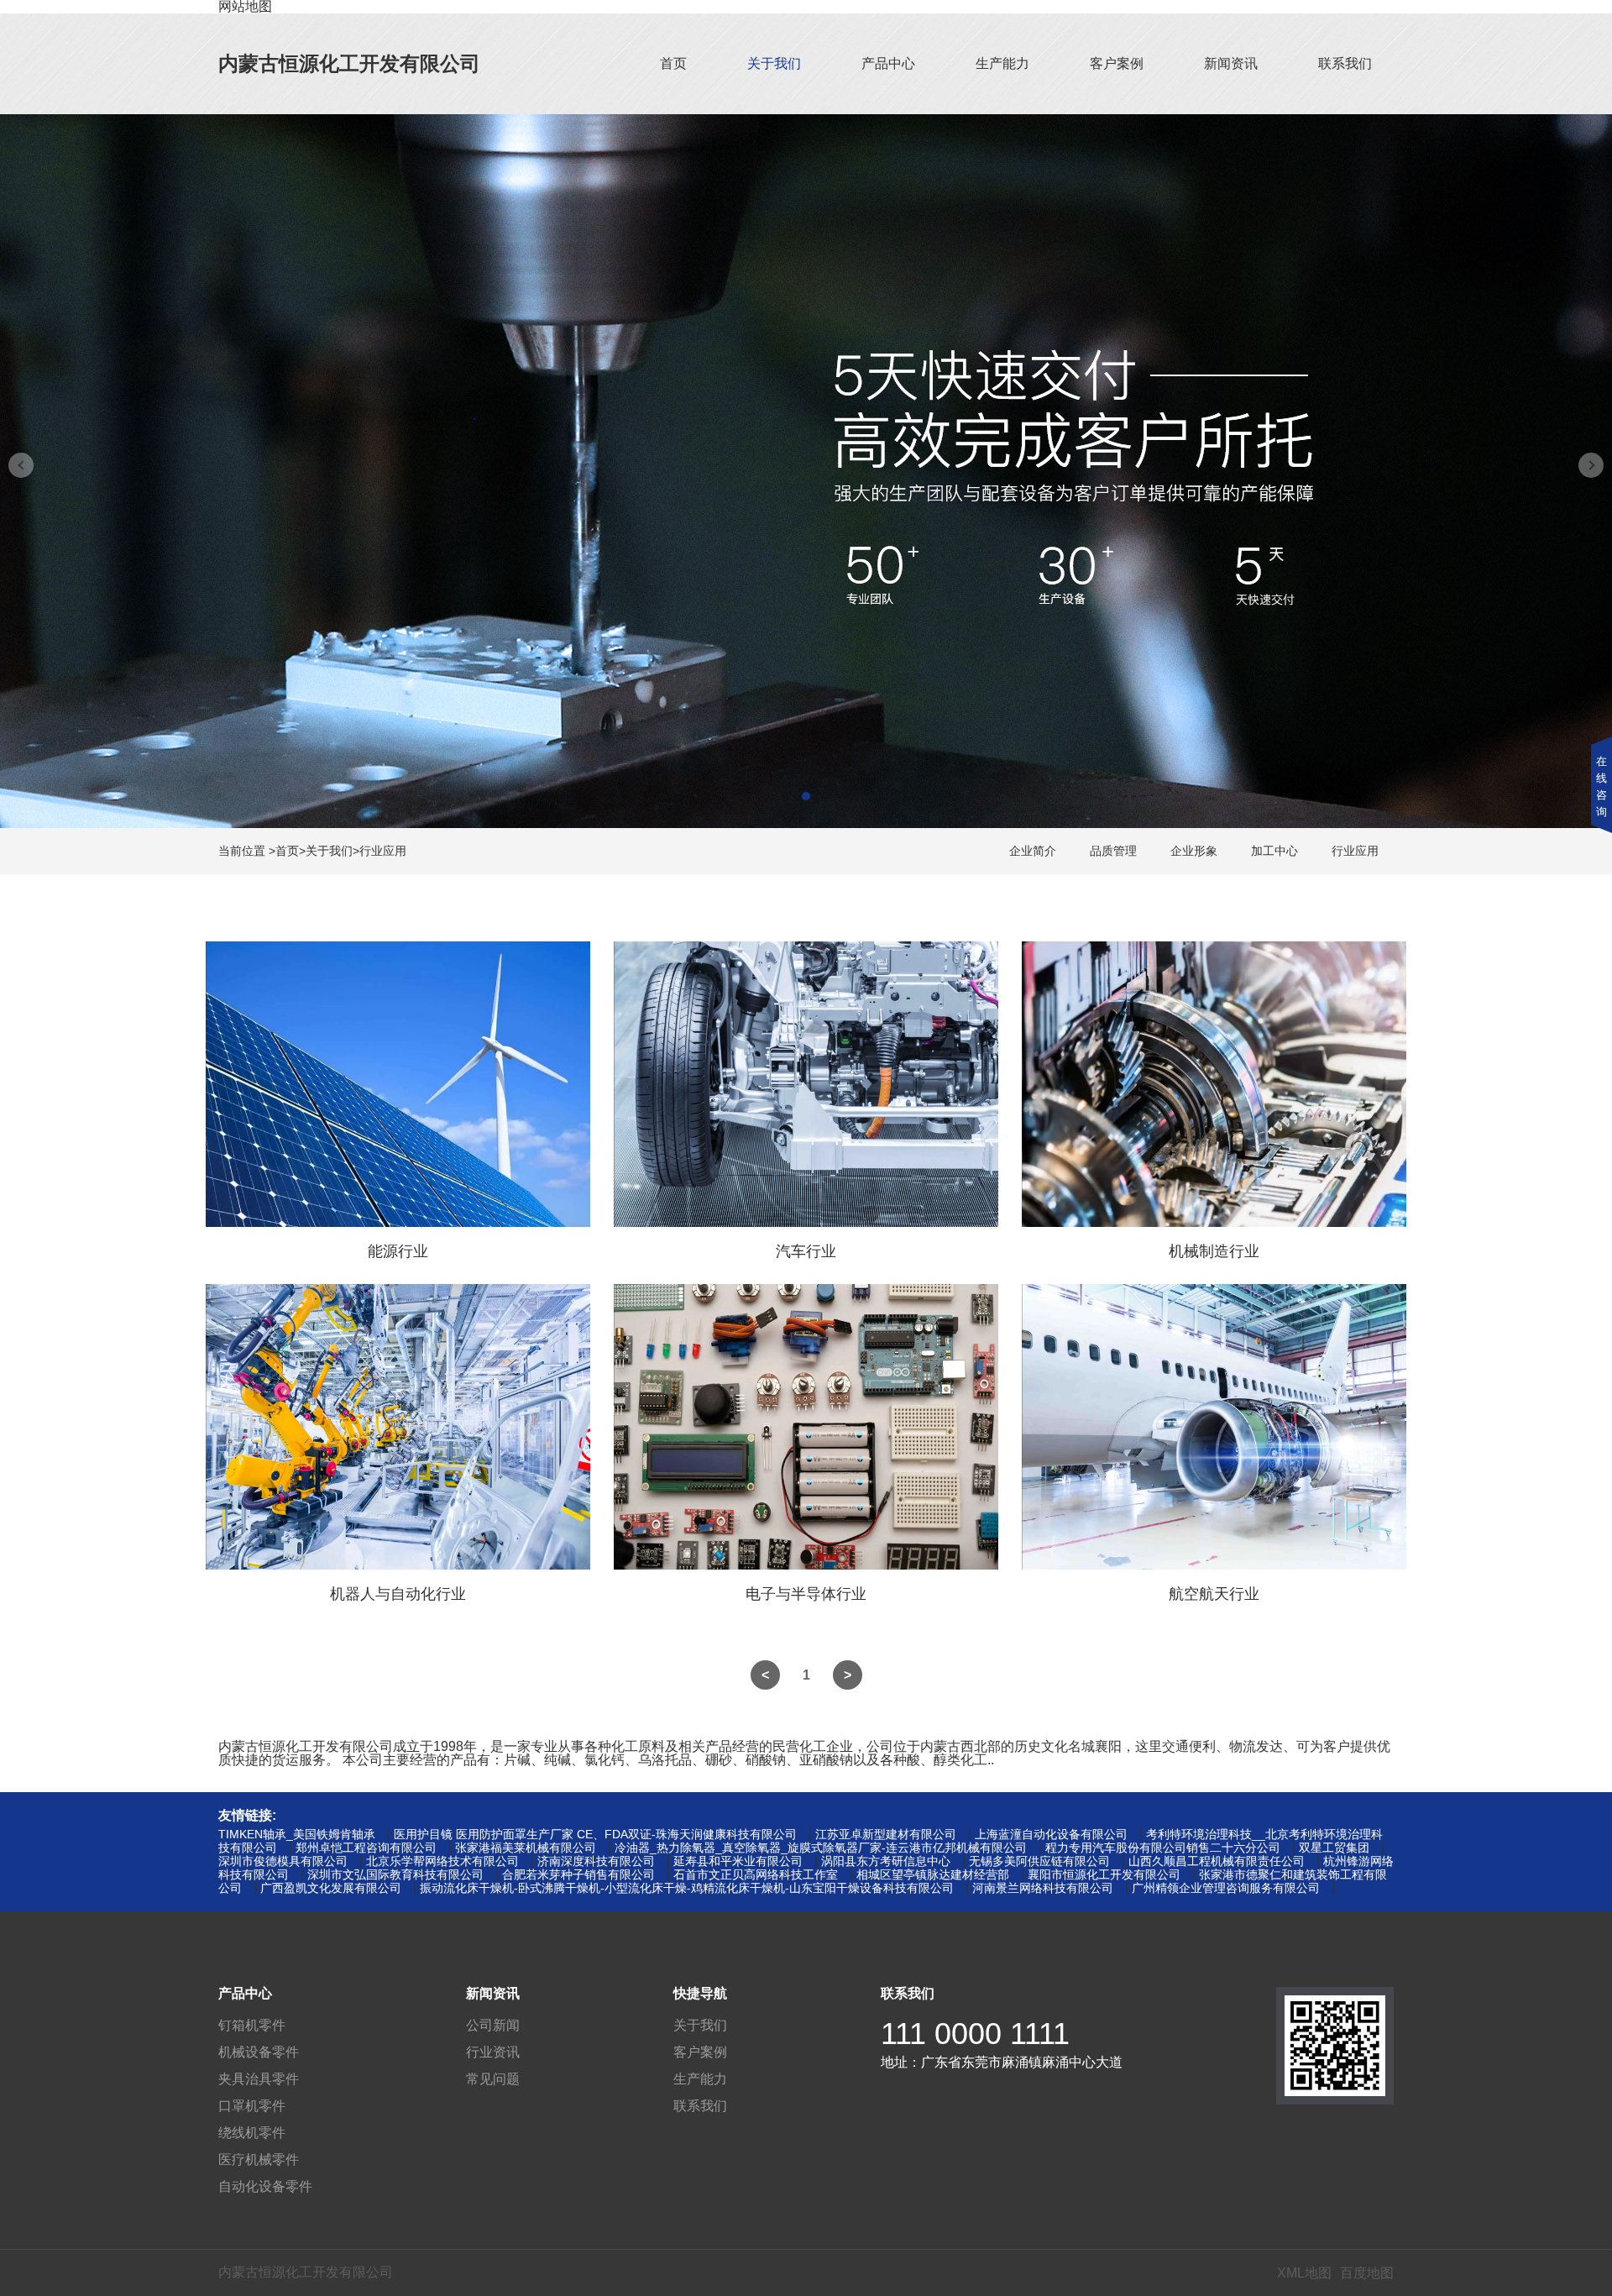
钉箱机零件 (252, 2025)
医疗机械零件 (259, 2160)
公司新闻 (493, 2025)
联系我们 (1345, 63)
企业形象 (1194, 851)
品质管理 (1113, 851)
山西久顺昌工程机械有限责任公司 (1217, 1861)
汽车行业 (806, 1251)
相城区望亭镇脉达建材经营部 (933, 1874)
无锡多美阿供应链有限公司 (1039, 1861)
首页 (673, 63)
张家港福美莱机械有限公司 (526, 1848)
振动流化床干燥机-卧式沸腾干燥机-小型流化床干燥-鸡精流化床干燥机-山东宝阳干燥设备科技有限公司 (687, 1888)
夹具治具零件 (259, 2079)
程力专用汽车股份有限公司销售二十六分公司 (1163, 1848)
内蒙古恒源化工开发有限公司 (349, 63)
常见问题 (493, 2079)
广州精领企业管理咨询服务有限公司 (1226, 1888)
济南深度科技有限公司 (596, 1861)
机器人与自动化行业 (398, 1594)
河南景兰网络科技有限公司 (1043, 1888)
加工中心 (1274, 851)
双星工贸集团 (1334, 1848)
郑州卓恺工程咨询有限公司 (366, 1848)
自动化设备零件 (265, 2186)
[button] (806, 796)
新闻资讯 (1231, 63)
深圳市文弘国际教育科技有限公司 (395, 1874)
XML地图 (1304, 2273)
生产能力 (1002, 63)
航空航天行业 (1214, 1594)
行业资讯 (493, 2052)
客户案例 (1117, 63)
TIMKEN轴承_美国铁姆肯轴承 (297, 1834)
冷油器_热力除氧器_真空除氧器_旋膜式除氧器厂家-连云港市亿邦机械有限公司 (821, 1848)
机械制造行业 (1214, 1251)
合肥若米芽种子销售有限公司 (578, 1874)
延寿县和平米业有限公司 (738, 1861)
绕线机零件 (252, 2133)
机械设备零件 (259, 2052)
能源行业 (398, 1251)
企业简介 (1033, 851)
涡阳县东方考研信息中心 (886, 1861)
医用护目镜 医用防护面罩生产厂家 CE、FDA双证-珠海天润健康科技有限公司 (595, 1834)
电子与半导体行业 (806, 1594)
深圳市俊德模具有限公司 (283, 1861)
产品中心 (888, 63)
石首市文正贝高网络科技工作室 (756, 1874)
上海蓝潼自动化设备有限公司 (1051, 1834)
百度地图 (1367, 2273)
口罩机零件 (252, 2106)
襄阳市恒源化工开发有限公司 (1104, 1874)
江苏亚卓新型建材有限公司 (886, 1834)
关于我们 (774, 63)
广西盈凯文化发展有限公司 (331, 1888)
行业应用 (383, 851)
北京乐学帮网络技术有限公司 (442, 1861)
